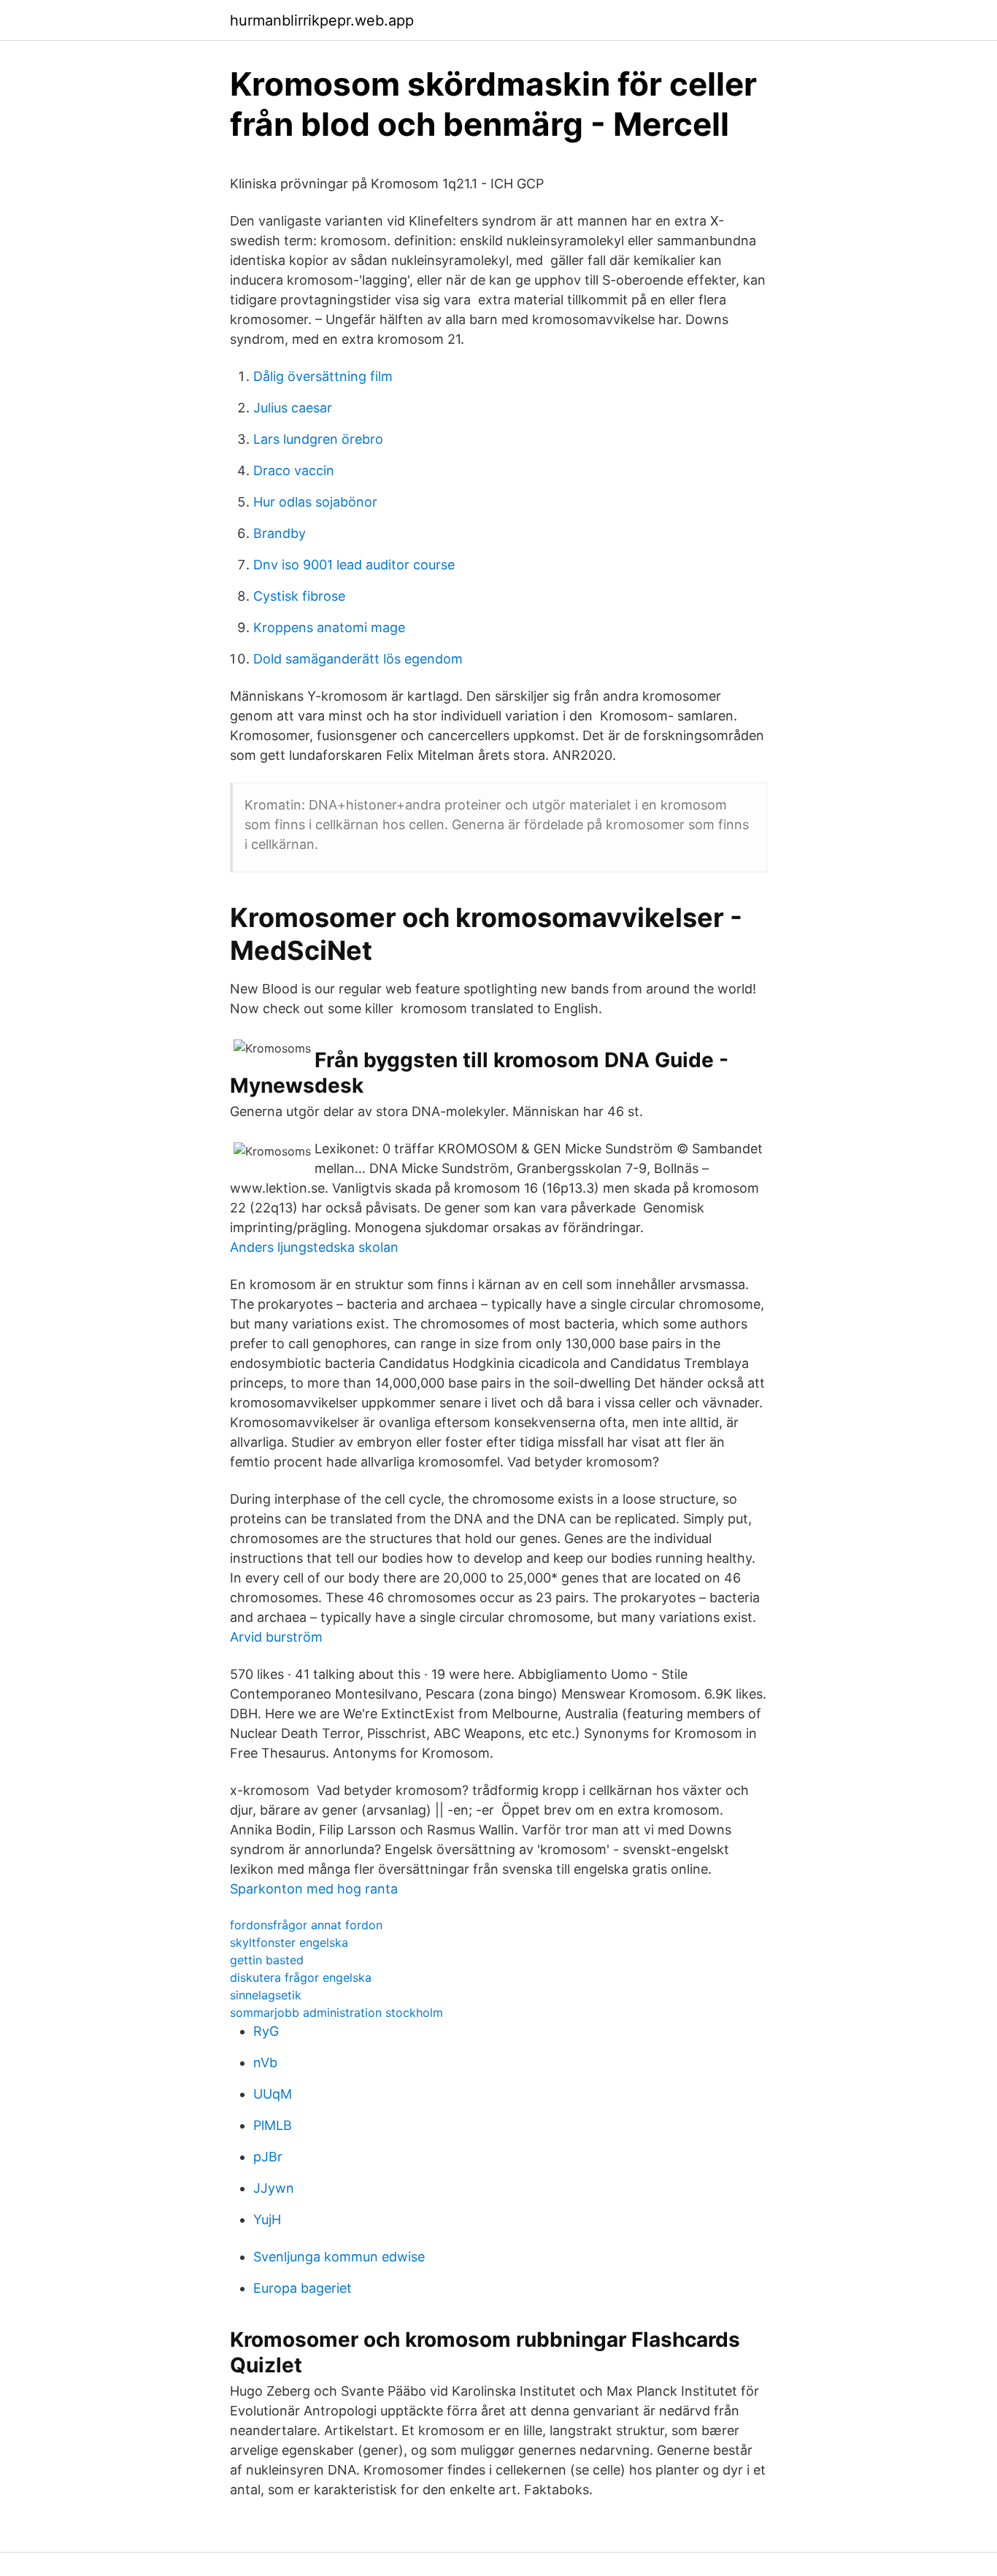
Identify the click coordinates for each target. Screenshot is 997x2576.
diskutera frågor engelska (301, 1977)
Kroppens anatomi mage (329, 627)
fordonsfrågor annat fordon (306, 1925)
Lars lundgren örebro (318, 439)
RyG (266, 2031)
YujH (267, 2219)
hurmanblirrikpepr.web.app (322, 20)
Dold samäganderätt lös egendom (358, 659)
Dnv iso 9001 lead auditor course (354, 565)
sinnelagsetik (266, 1995)
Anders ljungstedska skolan (314, 1247)
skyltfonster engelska (289, 1942)
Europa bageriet (303, 2288)
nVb (265, 2062)
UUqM (273, 2094)
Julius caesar (293, 408)
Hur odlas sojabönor (315, 502)
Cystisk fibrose (299, 596)
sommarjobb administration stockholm (336, 2012)
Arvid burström (276, 1637)
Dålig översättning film (323, 376)
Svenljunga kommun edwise (339, 2257)
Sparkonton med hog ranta (314, 1889)
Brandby (280, 533)
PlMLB (273, 2125)
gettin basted (267, 1960)
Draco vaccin (294, 470)
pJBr (268, 2157)
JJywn (274, 2188)
